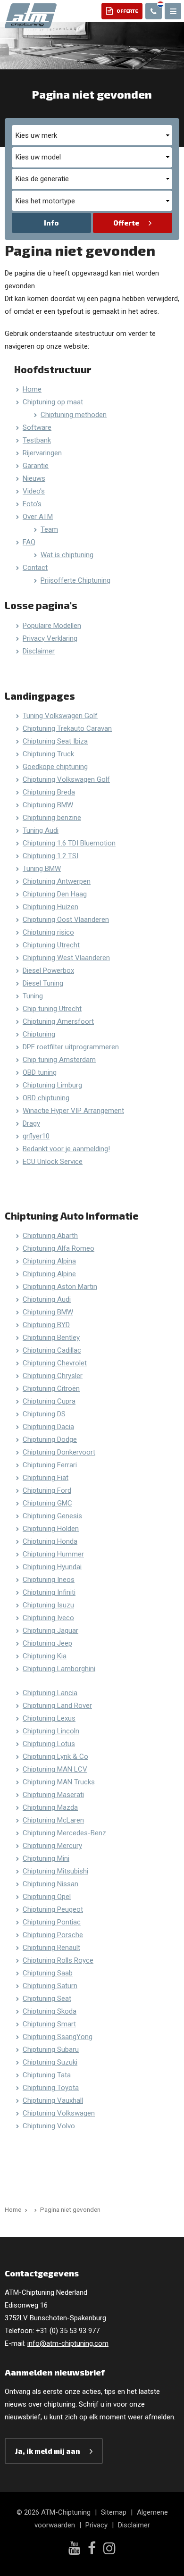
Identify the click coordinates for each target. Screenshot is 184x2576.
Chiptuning (39, 1034)
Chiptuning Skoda (50, 2011)
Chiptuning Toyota (51, 2088)
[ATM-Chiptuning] (31, 15)
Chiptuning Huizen (50, 907)
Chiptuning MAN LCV (55, 1769)
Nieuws (34, 478)
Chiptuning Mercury (52, 1846)
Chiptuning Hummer (53, 1554)
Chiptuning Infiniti (49, 1592)
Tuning (33, 996)
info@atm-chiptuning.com (68, 2343)
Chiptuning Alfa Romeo (59, 1248)
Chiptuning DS (44, 1414)
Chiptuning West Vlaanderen (66, 958)
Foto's (32, 504)
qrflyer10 (36, 1136)
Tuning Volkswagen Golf (60, 716)
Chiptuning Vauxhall (53, 2100)
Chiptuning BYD (46, 1325)
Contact (35, 568)
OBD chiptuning (46, 1098)
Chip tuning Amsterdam (59, 1060)
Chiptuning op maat (53, 402)
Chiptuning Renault (51, 1948)
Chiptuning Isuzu (48, 1605)
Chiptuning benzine (52, 818)
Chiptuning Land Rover (57, 1706)
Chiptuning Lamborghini (59, 1669)
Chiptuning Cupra (49, 1401)
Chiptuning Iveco (48, 1618)
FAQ (29, 542)
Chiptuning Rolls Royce (58, 1960)
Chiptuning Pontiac (52, 1922)
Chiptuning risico (48, 932)
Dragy (31, 1123)
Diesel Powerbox (48, 970)
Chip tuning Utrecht (52, 1009)
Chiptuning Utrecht (51, 945)
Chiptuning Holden (51, 1529)
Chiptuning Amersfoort (58, 1021)
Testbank (37, 440)
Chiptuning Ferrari (50, 1465)
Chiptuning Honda (50, 1541)
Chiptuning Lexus (49, 1718)
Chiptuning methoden (74, 415)
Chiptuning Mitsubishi (55, 1871)
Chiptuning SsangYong (58, 2037)
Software (37, 427)
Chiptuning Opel (47, 1897)
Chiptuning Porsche (53, 1935)
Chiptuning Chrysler (53, 1376)
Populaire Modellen (52, 626)
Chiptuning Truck (48, 754)
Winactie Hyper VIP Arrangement (73, 1111)
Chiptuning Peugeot (53, 1909)
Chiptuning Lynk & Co (55, 1756)
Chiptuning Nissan (50, 1884)
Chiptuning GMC (47, 1503)
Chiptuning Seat (47, 1999)
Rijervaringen (42, 453)
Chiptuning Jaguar (50, 1631)
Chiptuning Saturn (50, 1986)
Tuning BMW (42, 869)
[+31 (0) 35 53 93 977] (154, 11)
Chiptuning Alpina (49, 1261)
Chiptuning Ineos (49, 1580)
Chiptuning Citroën (51, 1388)
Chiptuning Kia (45, 1656)
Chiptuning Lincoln (51, 1731)
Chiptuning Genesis (52, 1516)
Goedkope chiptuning (55, 767)
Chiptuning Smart (49, 2024)
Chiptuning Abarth (50, 1236)
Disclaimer (39, 651)
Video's (34, 491)
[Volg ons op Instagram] (109, 2549)
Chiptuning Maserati (53, 1795)
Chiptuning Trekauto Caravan (67, 728)
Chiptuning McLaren (53, 1820)
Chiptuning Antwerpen (57, 881)
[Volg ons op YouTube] (74, 2549)
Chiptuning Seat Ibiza (55, 741)
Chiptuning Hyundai (52, 1567)
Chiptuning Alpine (49, 1274)
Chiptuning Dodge (50, 1439)
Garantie (36, 466)
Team (49, 529)
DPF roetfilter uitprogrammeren (71, 1047)
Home (32, 389)
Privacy (96, 2525)
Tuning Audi (41, 830)
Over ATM (38, 517)
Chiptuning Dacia (48, 1427)
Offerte (126, 223)
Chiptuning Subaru (51, 2049)
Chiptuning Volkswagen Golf (66, 779)
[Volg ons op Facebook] (92, 2549)
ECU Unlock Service (53, 1162)
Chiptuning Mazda (50, 1807)
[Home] (34, 2209)
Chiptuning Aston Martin (60, 1287)
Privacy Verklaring (50, 638)
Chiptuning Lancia (50, 1693)
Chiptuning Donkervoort (59, 1452)
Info (51, 223)
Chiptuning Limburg (52, 1085)
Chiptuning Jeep (47, 1643)
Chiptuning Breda (49, 792)
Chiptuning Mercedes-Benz (64, 1833)
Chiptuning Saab (48, 1973)
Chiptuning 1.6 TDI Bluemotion (69, 843)
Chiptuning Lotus (49, 1744)
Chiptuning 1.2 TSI (50, 856)
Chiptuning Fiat (46, 1478)
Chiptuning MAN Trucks (59, 1782)
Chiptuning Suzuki (50, 2062)
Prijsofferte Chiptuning (75, 580)
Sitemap (114, 2512)
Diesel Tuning (43, 983)
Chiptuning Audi (47, 1299)
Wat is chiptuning (67, 555)
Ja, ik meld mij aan (48, 2451)
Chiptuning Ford (47, 1490)
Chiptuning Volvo (49, 2126)
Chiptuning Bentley (51, 1338)
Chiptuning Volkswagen (59, 2113)
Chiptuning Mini (46, 1858)
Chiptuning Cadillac (52, 1350)
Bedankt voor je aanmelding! (66, 1149)
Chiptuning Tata (47, 2075)
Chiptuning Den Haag (55, 894)
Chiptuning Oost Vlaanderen (66, 920)
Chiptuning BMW (48, 805)
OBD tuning (40, 1072)
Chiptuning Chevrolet (55, 1363)
